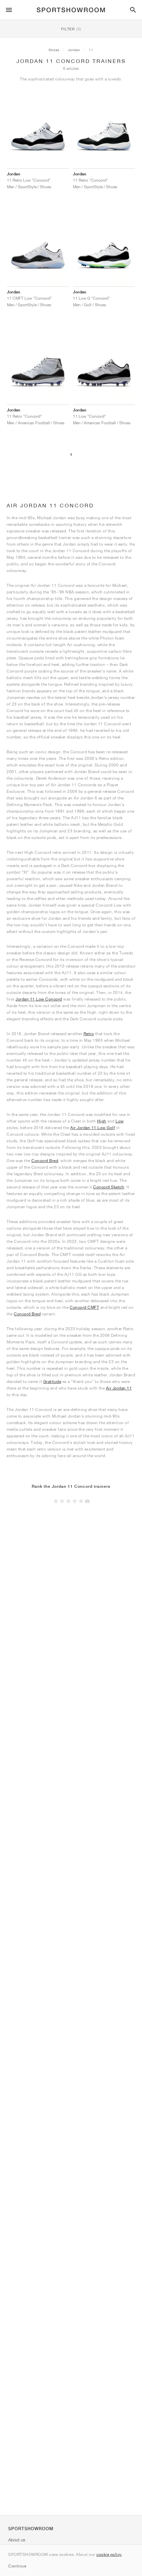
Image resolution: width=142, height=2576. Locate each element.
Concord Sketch (109, 1187)
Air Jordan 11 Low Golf (93, 1128)
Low (120, 1121)
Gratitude (52, 1381)
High (102, 1121)
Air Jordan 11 (119, 1388)
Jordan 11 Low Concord (39, 999)
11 (91, 50)
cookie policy (109, 2554)
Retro (89, 1034)
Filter (71, 29)
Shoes (54, 50)
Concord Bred (45, 1161)
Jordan (74, 50)
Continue (17, 2566)
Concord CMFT (84, 1307)
